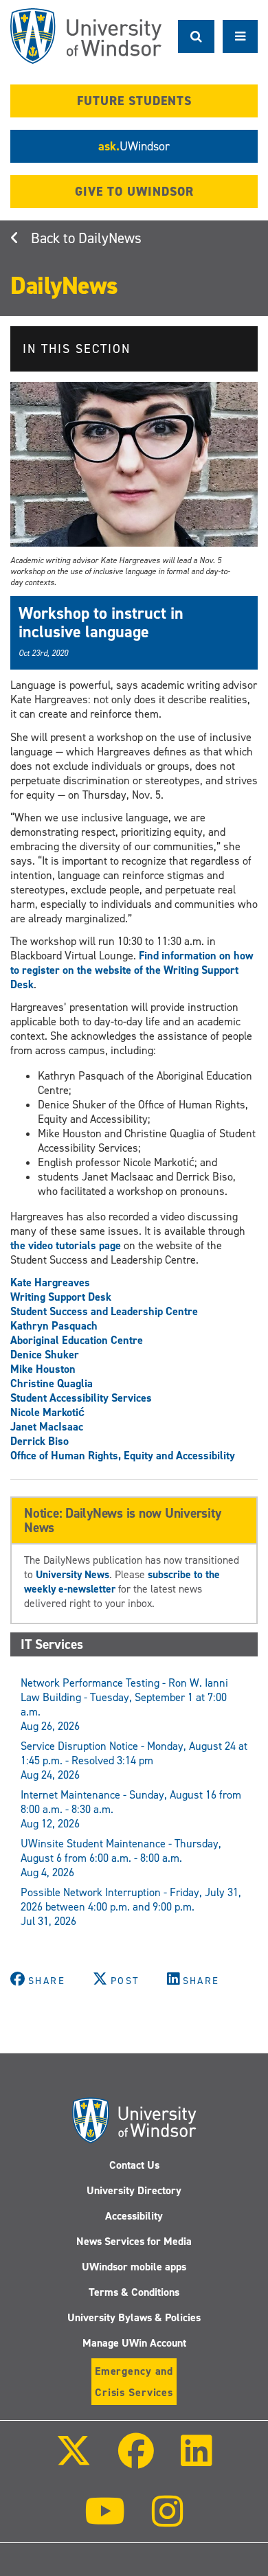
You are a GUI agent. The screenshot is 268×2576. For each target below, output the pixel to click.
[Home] (86, 36)
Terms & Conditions (134, 2292)
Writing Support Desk (61, 1297)
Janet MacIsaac (47, 1427)
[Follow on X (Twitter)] (73, 2460)
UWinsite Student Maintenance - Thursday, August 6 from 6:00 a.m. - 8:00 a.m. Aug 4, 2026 (121, 1858)
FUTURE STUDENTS (134, 101)
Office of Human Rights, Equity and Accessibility (123, 1456)
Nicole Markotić (47, 1412)
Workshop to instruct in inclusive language (101, 622)
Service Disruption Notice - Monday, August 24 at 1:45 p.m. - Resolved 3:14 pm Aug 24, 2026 (134, 1760)
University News (72, 1574)
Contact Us (134, 2165)
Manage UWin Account (134, 2343)
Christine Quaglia (52, 1383)
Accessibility (134, 2216)
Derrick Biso (40, 1441)
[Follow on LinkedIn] (197, 2460)
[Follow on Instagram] (168, 2521)
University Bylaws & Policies (134, 2317)
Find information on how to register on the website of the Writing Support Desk (132, 970)
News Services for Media (134, 2241)
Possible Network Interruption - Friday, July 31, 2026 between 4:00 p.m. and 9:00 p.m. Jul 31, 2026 (131, 1907)
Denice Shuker (45, 1355)
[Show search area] (196, 36)
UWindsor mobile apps (134, 2267)
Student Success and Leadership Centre (104, 1311)
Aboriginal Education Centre (77, 1340)
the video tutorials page (66, 1245)
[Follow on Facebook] (136, 2460)
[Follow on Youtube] (105, 2521)
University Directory (134, 2190)
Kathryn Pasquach (54, 1326)
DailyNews (110, 238)
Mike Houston (43, 1369)
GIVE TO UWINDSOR (134, 192)
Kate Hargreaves (50, 1283)
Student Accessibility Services (81, 1398)
